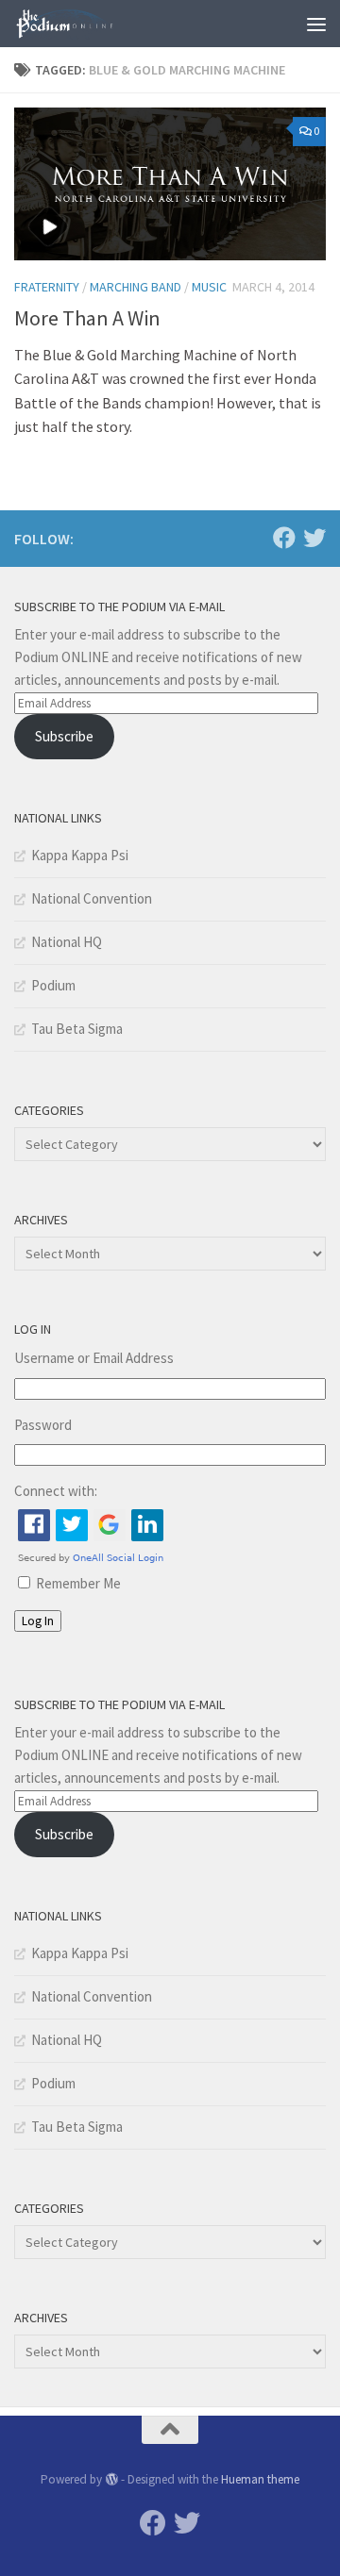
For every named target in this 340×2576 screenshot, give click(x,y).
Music (209, 287)
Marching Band (136, 287)
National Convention (92, 898)
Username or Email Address (94, 1358)
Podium (53, 985)
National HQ (67, 942)
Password (43, 1425)
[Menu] (316, 24)
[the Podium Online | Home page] (83, 24)
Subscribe (64, 736)
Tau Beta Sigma (77, 1029)
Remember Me (78, 1583)
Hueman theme (260, 2479)
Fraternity (47, 287)
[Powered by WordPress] (111, 2479)
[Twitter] (314, 538)
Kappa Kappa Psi (80, 855)
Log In (38, 1621)
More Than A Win (87, 318)
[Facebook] (284, 538)
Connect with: (56, 1491)
